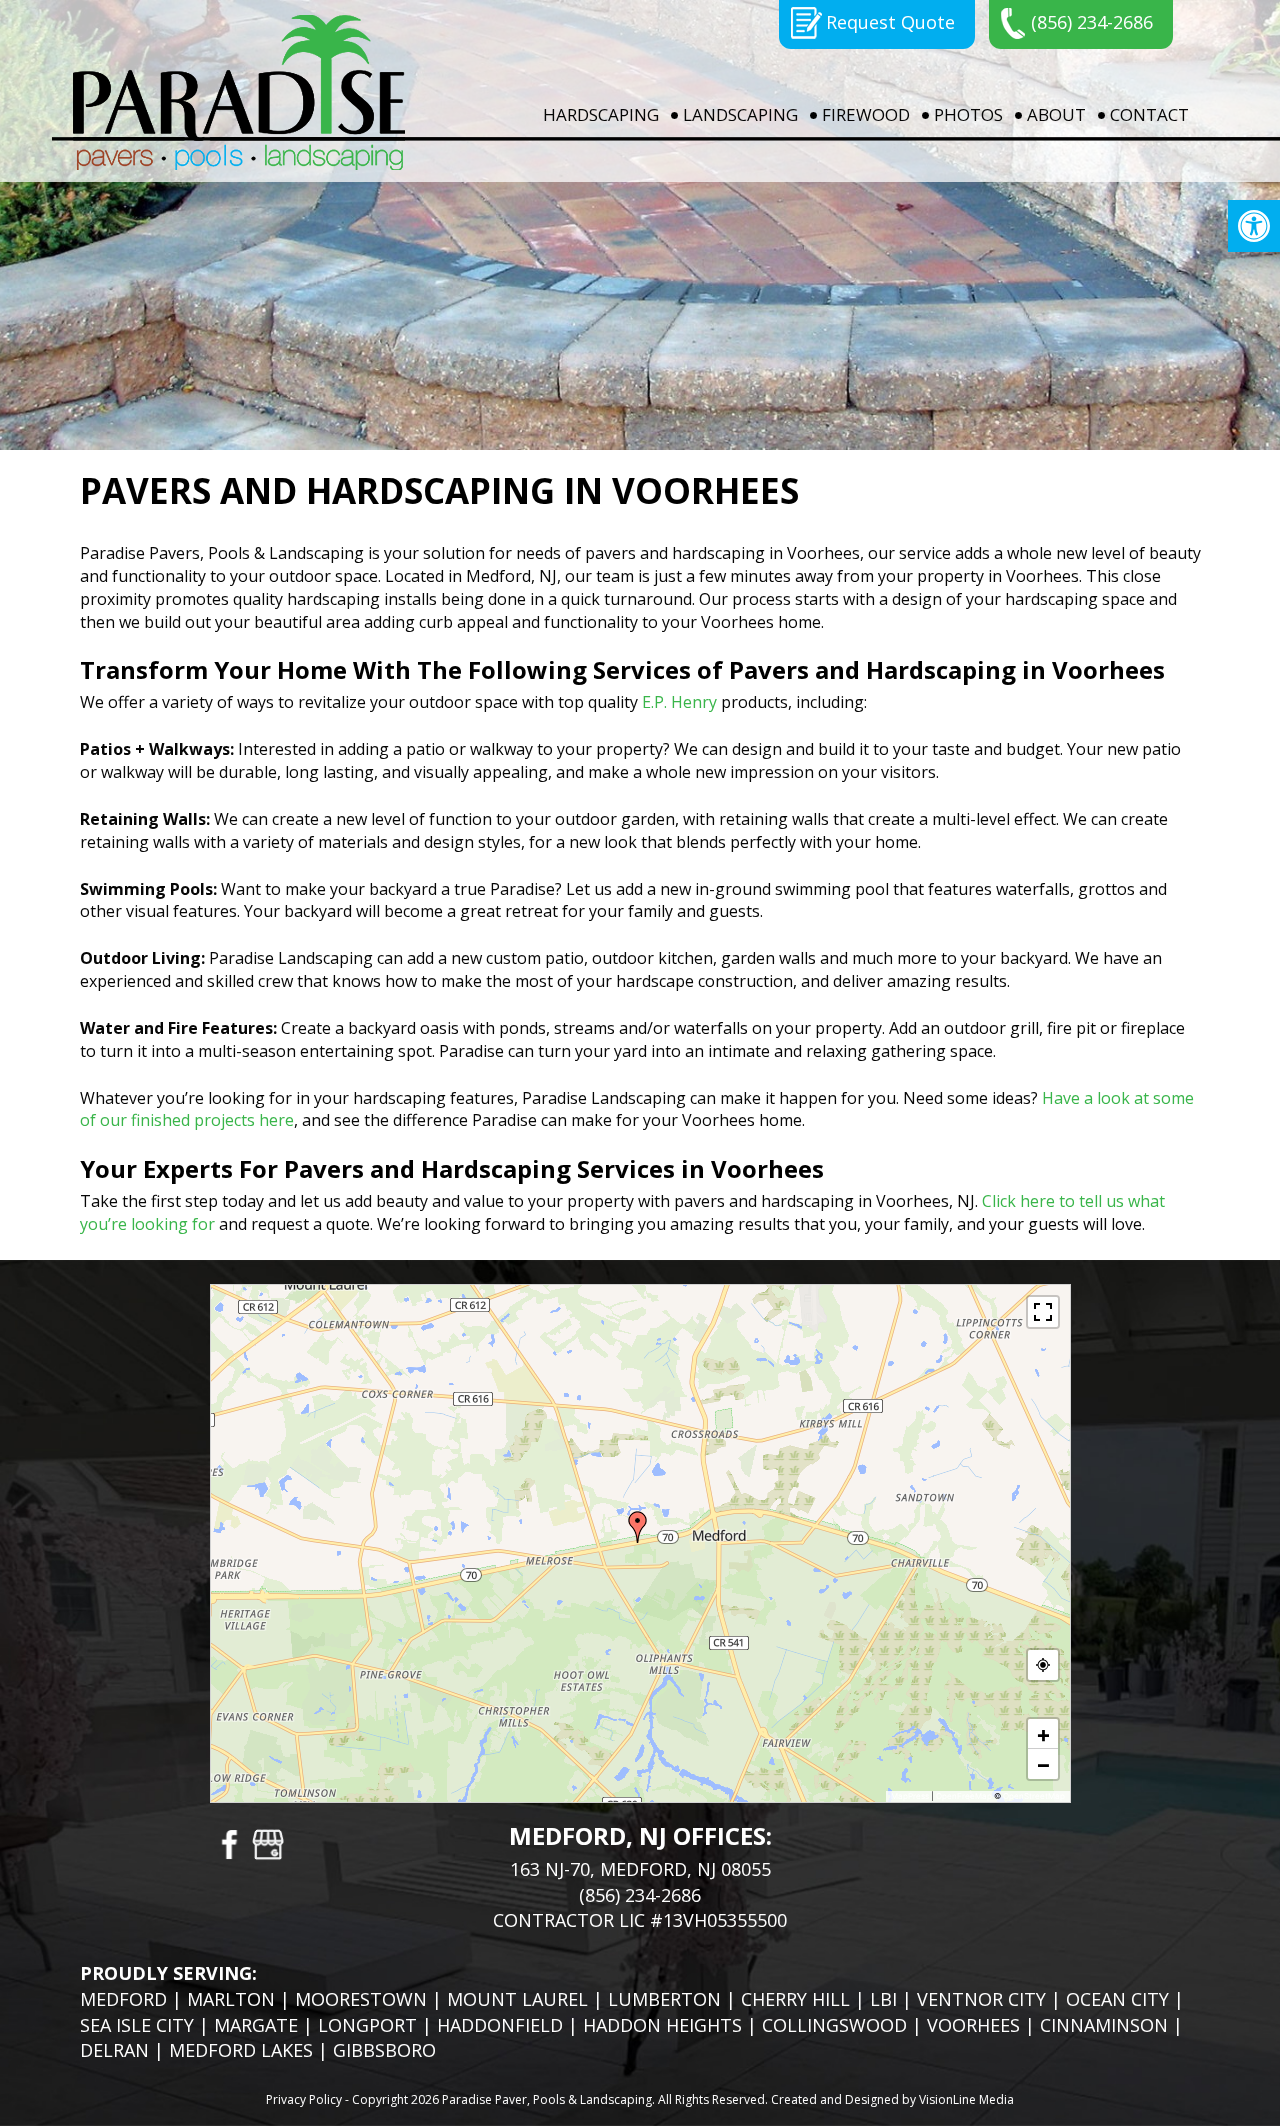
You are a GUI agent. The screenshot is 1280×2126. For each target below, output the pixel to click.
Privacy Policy (304, 2099)
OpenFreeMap (964, 1796)
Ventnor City (981, 1999)
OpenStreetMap (1034, 1796)
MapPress (910, 1796)
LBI (883, 1999)
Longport (367, 2025)
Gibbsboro (384, 2050)
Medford (123, 1999)
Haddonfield (500, 2025)
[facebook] (228, 1843)
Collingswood (834, 2025)
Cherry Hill (795, 1999)
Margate (256, 2025)
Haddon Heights (662, 2025)
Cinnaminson (1104, 2025)
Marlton (231, 1999)
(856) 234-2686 (1092, 22)
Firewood (866, 114)
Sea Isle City (137, 2025)
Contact (1149, 114)
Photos (968, 114)
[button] (1254, 226)
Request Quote (890, 22)
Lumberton (664, 1999)
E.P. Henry (679, 702)
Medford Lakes (241, 2050)
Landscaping (740, 114)
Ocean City (1117, 1999)
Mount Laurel (517, 1999)
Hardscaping (601, 114)
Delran (114, 2050)
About (1056, 114)
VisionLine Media (966, 2099)
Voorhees (973, 2025)
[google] (268, 1843)
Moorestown (361, 1999)
